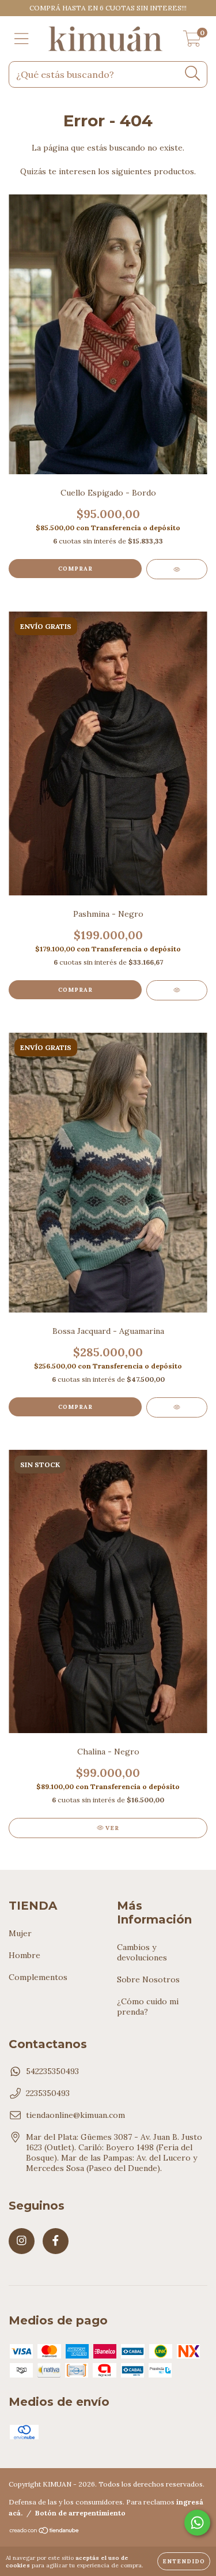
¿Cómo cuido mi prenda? (148, 2007)
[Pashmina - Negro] (177, 990)
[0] (192, 42)
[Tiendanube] (45, 2532)
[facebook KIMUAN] (56, 2241)
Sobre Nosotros (148, 1979)
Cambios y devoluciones (142, 1952)
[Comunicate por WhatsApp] (197, 2523)
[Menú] (22, 39)
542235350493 (52, 2071)
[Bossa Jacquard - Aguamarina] (177, 1407)
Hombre (24, 1955)
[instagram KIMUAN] (22, 2241)
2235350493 (48, 2093)
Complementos (38, 1977)
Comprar (75, 569)
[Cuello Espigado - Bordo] (177, 569)
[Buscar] (193, 74)
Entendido (184, 2561)
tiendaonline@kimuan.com (75, 2115)
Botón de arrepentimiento (80, 2513)
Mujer (20, 1933)
